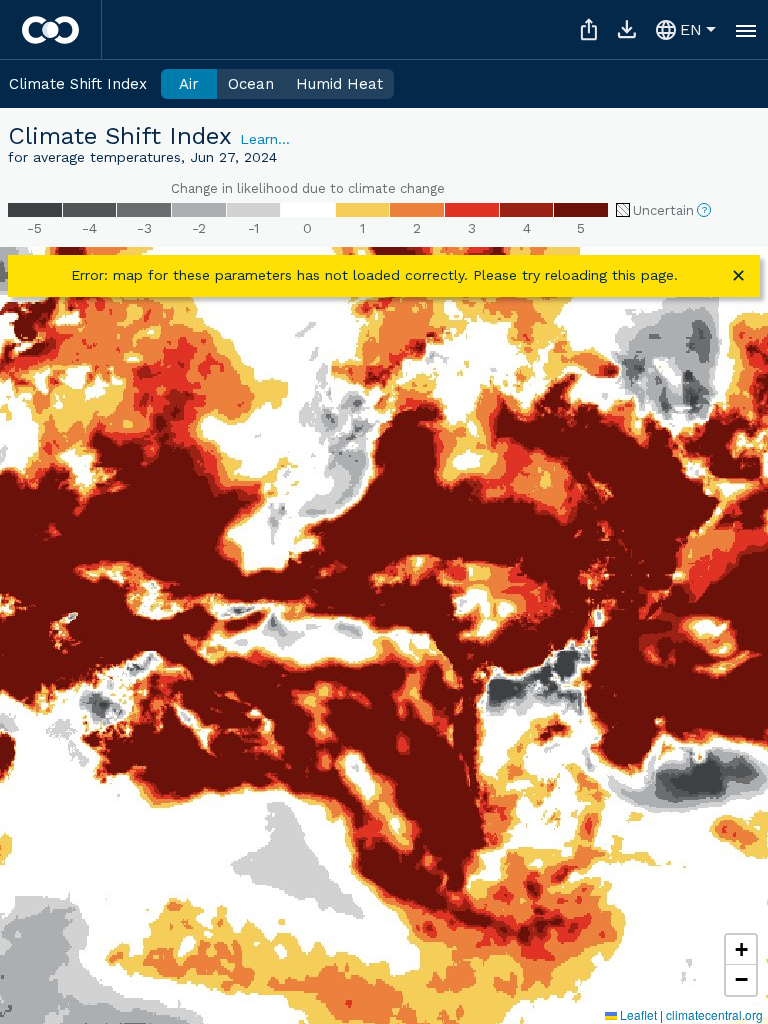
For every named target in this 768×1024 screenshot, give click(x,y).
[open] (746, 30)
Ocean (251, 84)
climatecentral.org (714, 1014)
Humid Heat (339, 84)
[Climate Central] (50, 30)
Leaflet (637, 1014)
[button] (741, 950)
